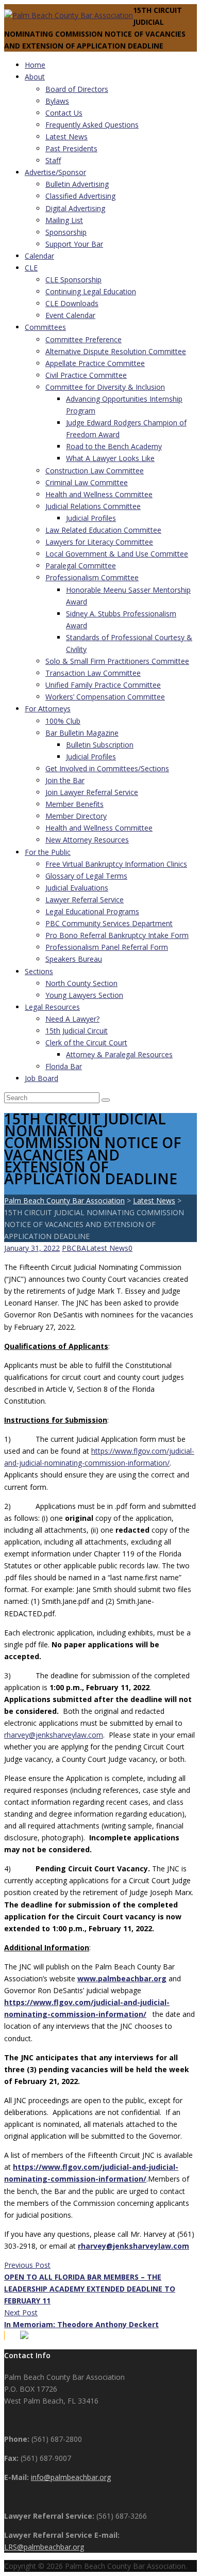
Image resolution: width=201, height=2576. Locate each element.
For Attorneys (48, 709)
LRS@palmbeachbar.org (44, 2547)
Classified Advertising (80, 196)
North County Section (81, 983)
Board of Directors (77, 89)
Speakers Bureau (74, 959)
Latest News (66, 137)
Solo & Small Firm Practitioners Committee (117, 661)
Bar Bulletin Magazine (82, 733)
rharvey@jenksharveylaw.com (54, 1735)
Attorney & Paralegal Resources (119, 1054)
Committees (45, 327)
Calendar (39, 256)
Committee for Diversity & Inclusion (105, 387)
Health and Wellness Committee (99, 494)
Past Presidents (71, 148)
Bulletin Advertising (77, 184)
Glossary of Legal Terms (86, 876)
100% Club (63, 721)
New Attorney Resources (87, 840)
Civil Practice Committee (86, 375)
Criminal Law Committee (87, 482)
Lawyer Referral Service (85, 900)
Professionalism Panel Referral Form (107, 947)
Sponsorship (66, 232)
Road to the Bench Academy (114, 446)
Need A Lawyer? (72, 1019)
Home (35, 65)
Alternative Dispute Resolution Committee (116, 351)
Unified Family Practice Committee (103, 685)
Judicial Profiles (91, 518)
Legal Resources (52, 1007)
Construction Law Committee (95, 471)
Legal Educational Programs (92, 911)
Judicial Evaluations (77, 888)
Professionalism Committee (92, 577)
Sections (39, 971)
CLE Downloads (72, 303)
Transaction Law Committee (93, 673)
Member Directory (76, 816)
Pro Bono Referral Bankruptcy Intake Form (117, 935)
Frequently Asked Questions (92, 125)
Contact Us (64, 113)
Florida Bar (64, 1066)
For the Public (48, 852)
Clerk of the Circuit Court (86, 1043)
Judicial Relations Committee (93, 506)
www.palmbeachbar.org (122, 1978)
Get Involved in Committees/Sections (107, 768)
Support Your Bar (74, 244)
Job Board (41, 1078)
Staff (53, 160)
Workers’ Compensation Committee (105, 697)
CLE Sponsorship (73, 280)
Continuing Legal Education (91, 291)
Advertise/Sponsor (55, 172)
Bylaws (57, 101)
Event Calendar (70, 315)
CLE (31, 268)
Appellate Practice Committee (95, 363)
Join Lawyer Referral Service (92, 792)
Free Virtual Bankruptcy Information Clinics (116, 864)
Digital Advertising (75, 208)
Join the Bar (65, 780)
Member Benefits (74, 804)
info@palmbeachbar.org (71, 2477)
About (35, 77)
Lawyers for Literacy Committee (99, 542)
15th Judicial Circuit (77, 1031)
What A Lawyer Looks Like (110, 458)
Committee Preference (83, 339)
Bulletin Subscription (100, 745)
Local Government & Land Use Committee (117, 554)
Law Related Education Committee (103, 530)
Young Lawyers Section (84, 995)
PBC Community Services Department (109, 923)
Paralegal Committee (81, 566)
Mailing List (64, 220)
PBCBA (74, 1248)
